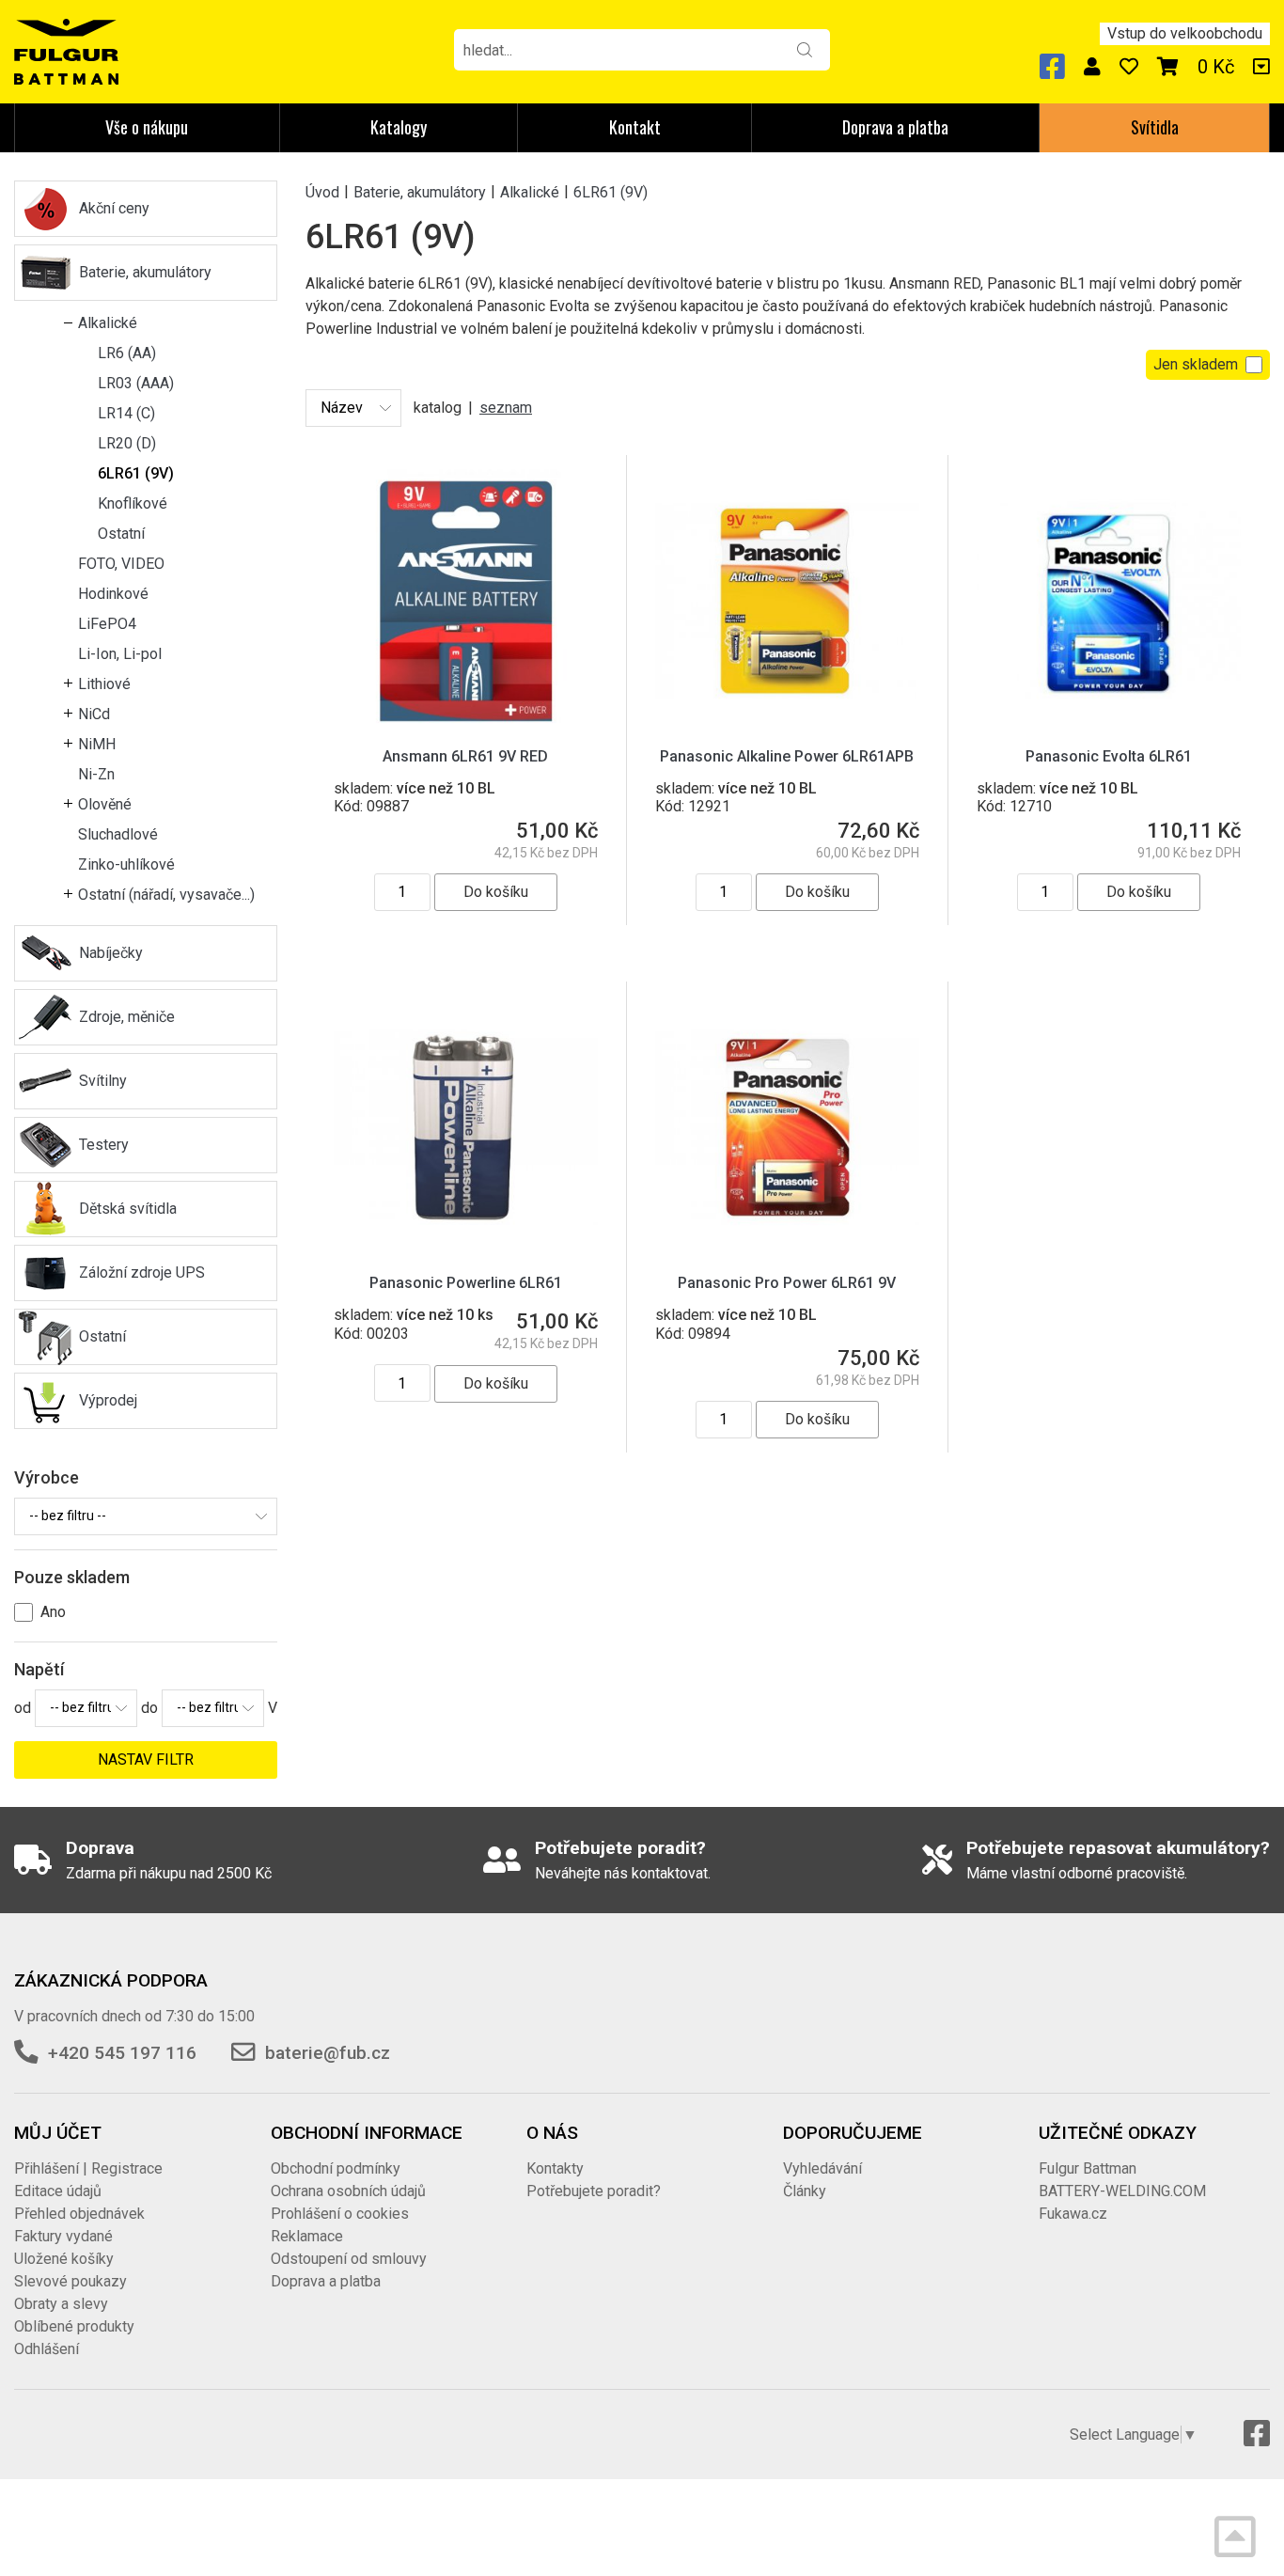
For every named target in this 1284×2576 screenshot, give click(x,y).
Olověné (105, 804)
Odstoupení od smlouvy (349, 2259)
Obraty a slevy (61, 2304)
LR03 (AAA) (136, 383)
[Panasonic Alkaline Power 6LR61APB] (787, 599)
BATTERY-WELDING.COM (1122, 2191)
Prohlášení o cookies (340, 2214)
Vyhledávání (822, 2168)
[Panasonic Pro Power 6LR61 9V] (787, 1127)
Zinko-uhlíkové (126, 864)
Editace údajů (58, 2191)
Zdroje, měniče (127, 1017)
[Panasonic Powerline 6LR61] (466, 1127)
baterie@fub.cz (328, 2053)
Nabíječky (111, 953)
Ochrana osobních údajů (348, 2191)
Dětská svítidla (128, 1209)
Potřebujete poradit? (594, 2191)
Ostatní (121, 534)
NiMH (97, 744)
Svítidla (1155, 127)
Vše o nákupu (147, 127)
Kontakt (635, 127)
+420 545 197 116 (122, 2053)
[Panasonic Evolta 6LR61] (1109, 599)
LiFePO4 (107, 624)
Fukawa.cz (1073, 2214)
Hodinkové (113, 594)
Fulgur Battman (1088, 2168)
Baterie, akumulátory (145, 272)
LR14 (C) (126, 413)
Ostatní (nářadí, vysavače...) (166, 895)
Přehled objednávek (79, 2214)
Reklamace (307, 2236)
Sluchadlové (118, 834)
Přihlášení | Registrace (88, 2168)
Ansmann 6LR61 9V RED (465, 756)
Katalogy (399, 127)
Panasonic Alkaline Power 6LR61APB (787, 756)
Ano (53, 1612)
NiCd (94, 714)
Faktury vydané (63, 2236)
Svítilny (103, 1081)
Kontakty (555, 2168)
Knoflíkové (133, 503)
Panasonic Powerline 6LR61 (466, 1283)
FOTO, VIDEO (121, 564)
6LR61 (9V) (136, 473)
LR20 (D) (127, 443)
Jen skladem (1196, 364)
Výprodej (108, 1400)
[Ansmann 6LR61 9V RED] (466, 599)
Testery (104, 1145)
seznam (506, 408)
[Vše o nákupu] (1261, 67)
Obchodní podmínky (336, 2168)
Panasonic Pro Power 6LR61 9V (787, 1283)
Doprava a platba (895, 127)
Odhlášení (47, 2349)
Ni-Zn (96, 774)
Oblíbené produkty (74, 2326)
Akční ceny (114, 208)
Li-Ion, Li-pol (120, 654)
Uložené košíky (64, 2259)
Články (805, 2191)
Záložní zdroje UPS (142, 1272)
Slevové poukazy (70, 2281)
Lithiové (104, 684)
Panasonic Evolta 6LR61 (1109, 756)
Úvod (322, 191)
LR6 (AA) (127, 353)
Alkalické (108, 323)
